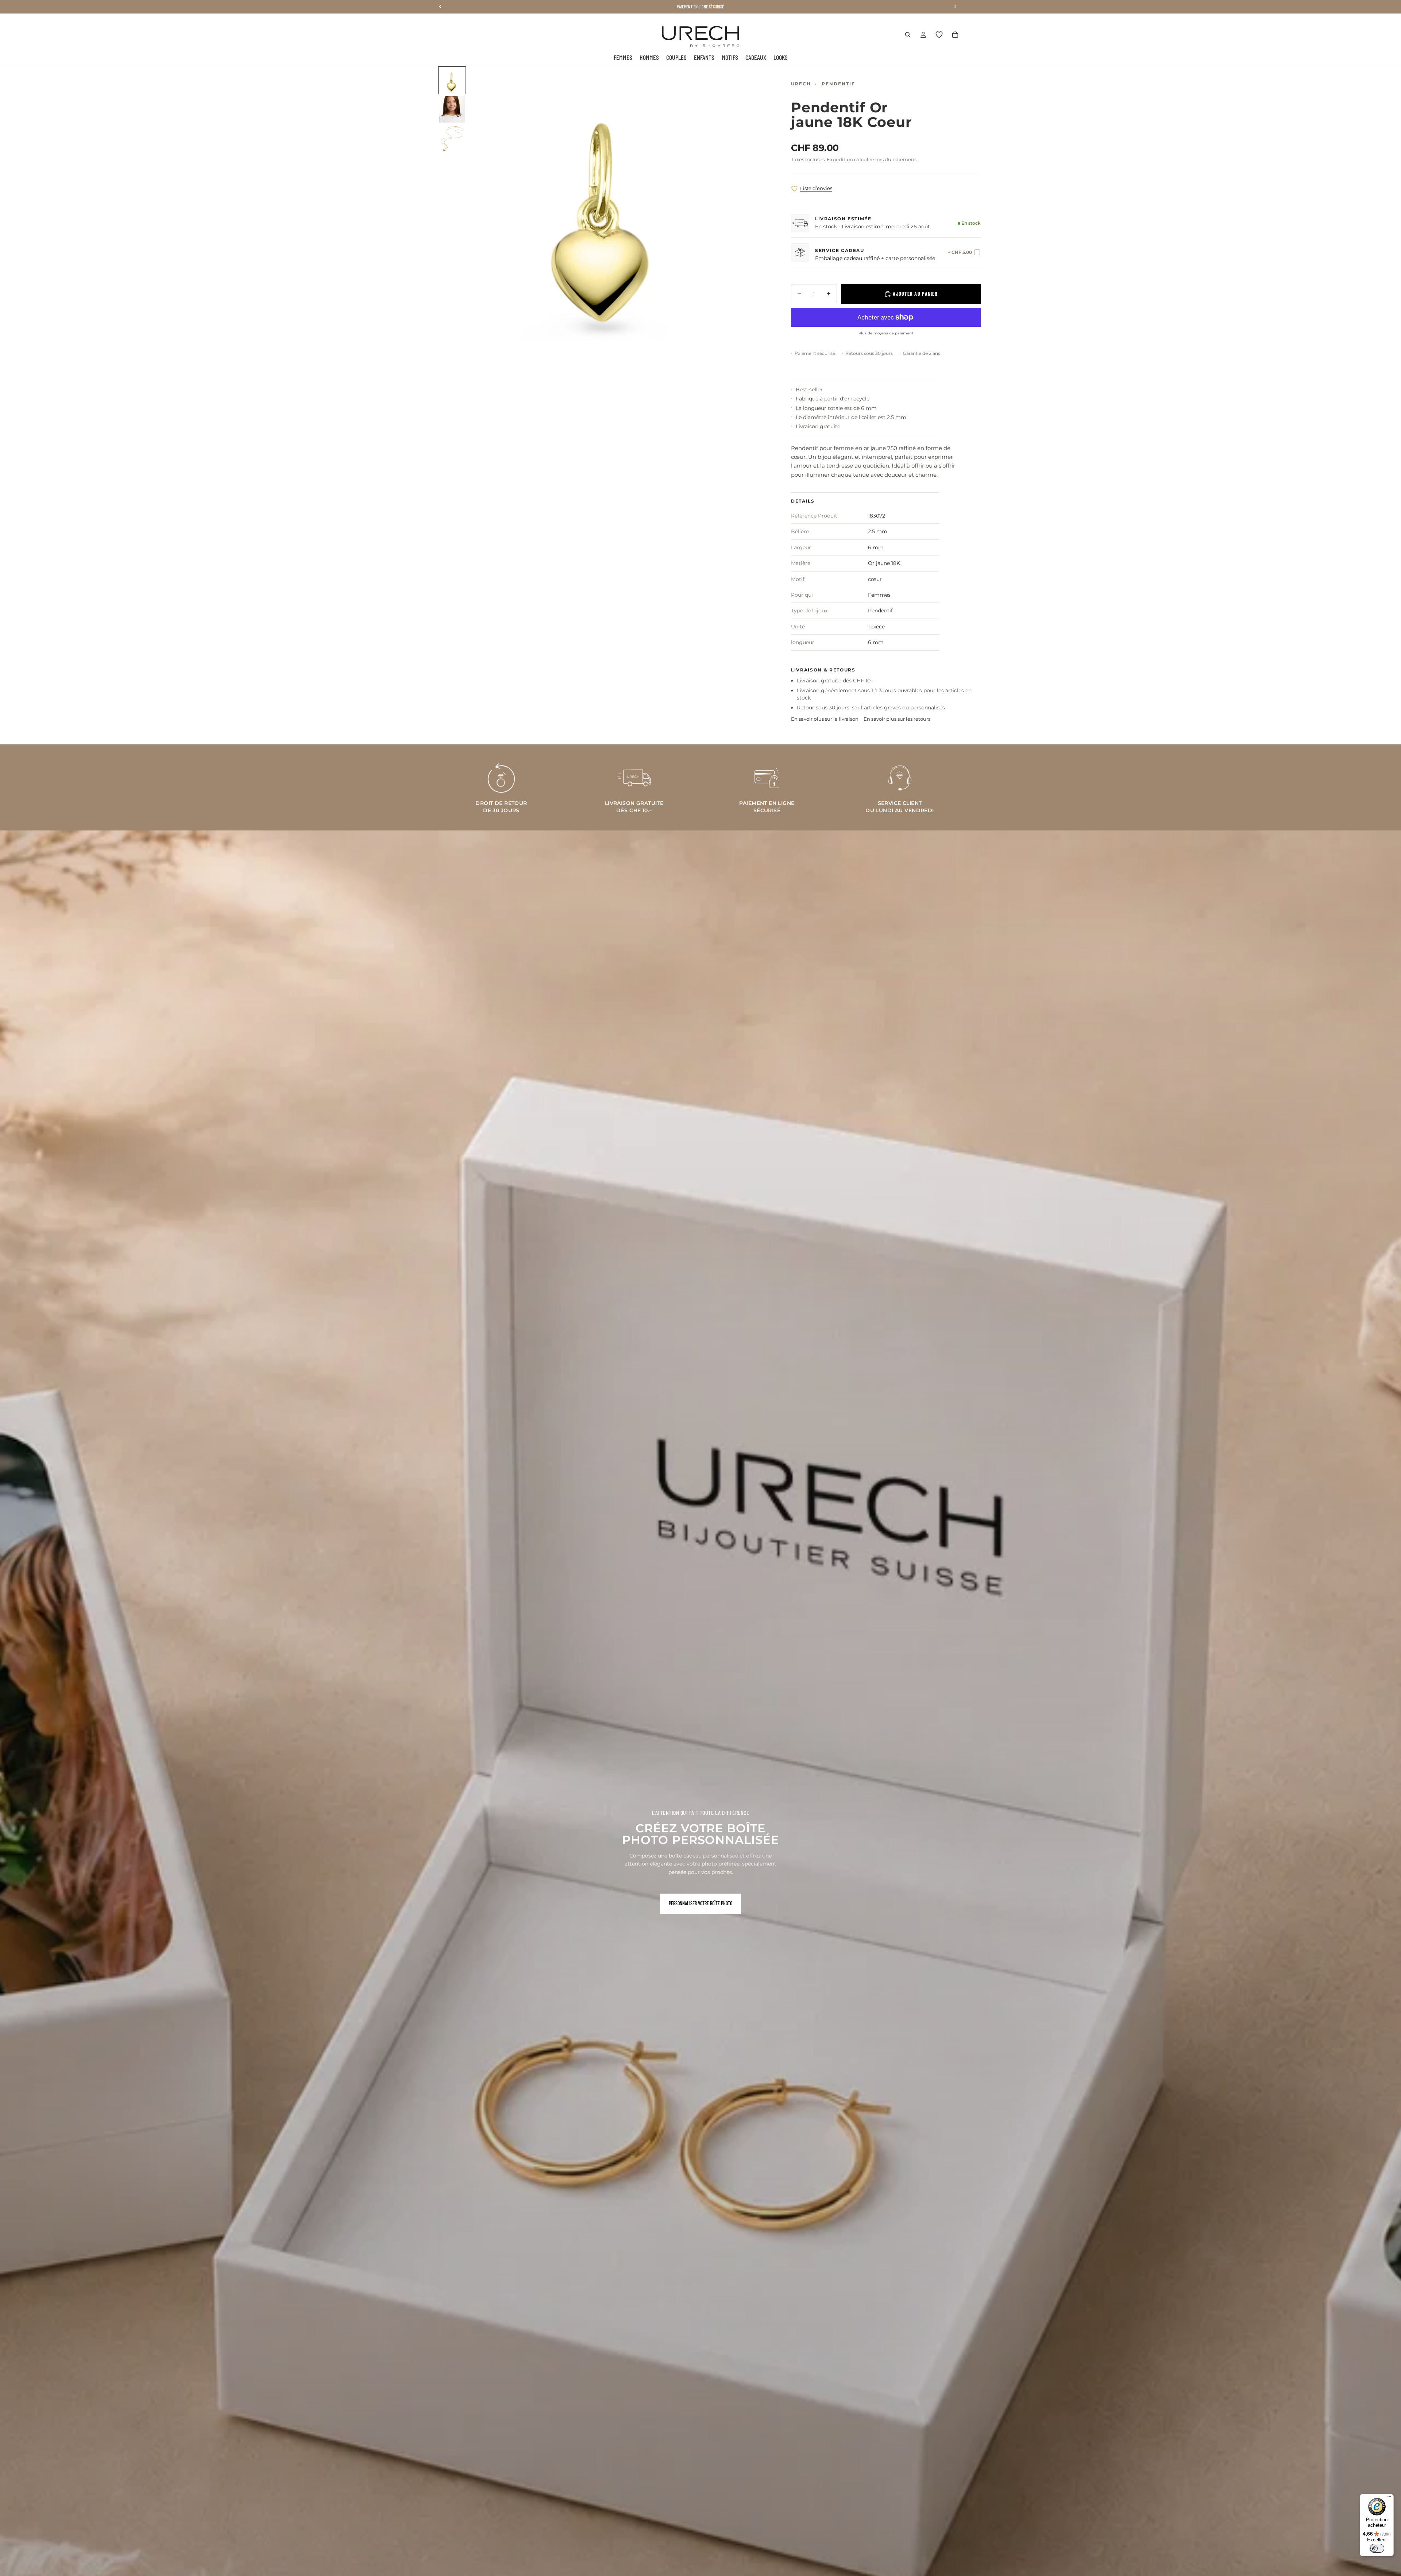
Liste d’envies (816, 188)
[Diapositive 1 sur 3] (452, 80)
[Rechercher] (908, 35)
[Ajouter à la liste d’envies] (794, 189)
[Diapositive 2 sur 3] (452, 109)
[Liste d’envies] (939, 35)
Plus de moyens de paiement (886, 333)
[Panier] (955, 35)
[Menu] (1389, 2498)
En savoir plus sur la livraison (825, 719)
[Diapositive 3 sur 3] (452, 139)
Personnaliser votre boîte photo (700, 1903)
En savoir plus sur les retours (897, 719)
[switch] (1377, 2548)
